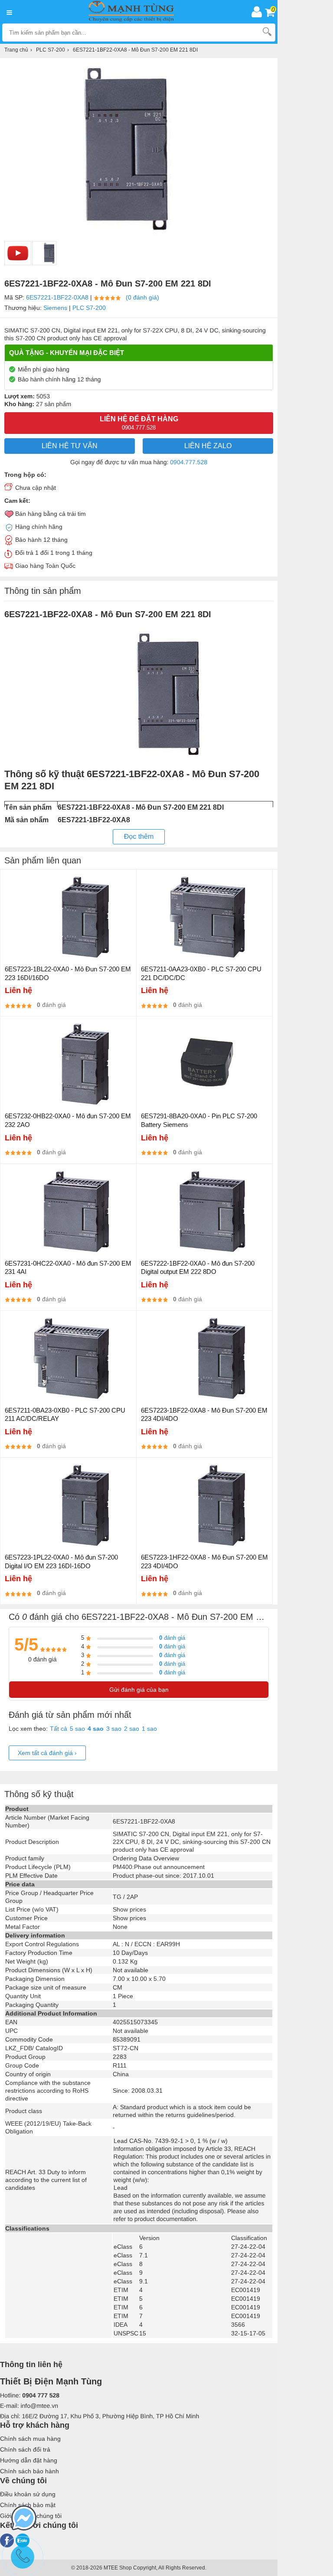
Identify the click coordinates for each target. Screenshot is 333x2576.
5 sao (77, 1729)
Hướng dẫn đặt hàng (29, 2460)
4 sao (96, 1729)
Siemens (55, 308)
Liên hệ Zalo (208, 446)
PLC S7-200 (89, 308)
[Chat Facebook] (24, 2519)
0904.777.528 (189, 462)
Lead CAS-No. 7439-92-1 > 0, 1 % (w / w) (171, 2141)
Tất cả (59, 1729)
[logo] (134, 12)
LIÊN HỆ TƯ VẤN (70, 446)
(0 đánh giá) (142, 297)
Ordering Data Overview (146, 1858)
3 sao (114, 1729)
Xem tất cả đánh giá (47, 1753)
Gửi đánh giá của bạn (139, 1690)
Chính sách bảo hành (29, 2471)
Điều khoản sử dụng (28, 2494)
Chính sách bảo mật (28, 2505)
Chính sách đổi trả (25, 2449)
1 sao (149, 1729)
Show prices (129, 1909)
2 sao (132, 1729)
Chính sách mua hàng (30, 2439)
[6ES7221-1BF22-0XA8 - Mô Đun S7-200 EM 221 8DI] (44, 253)
